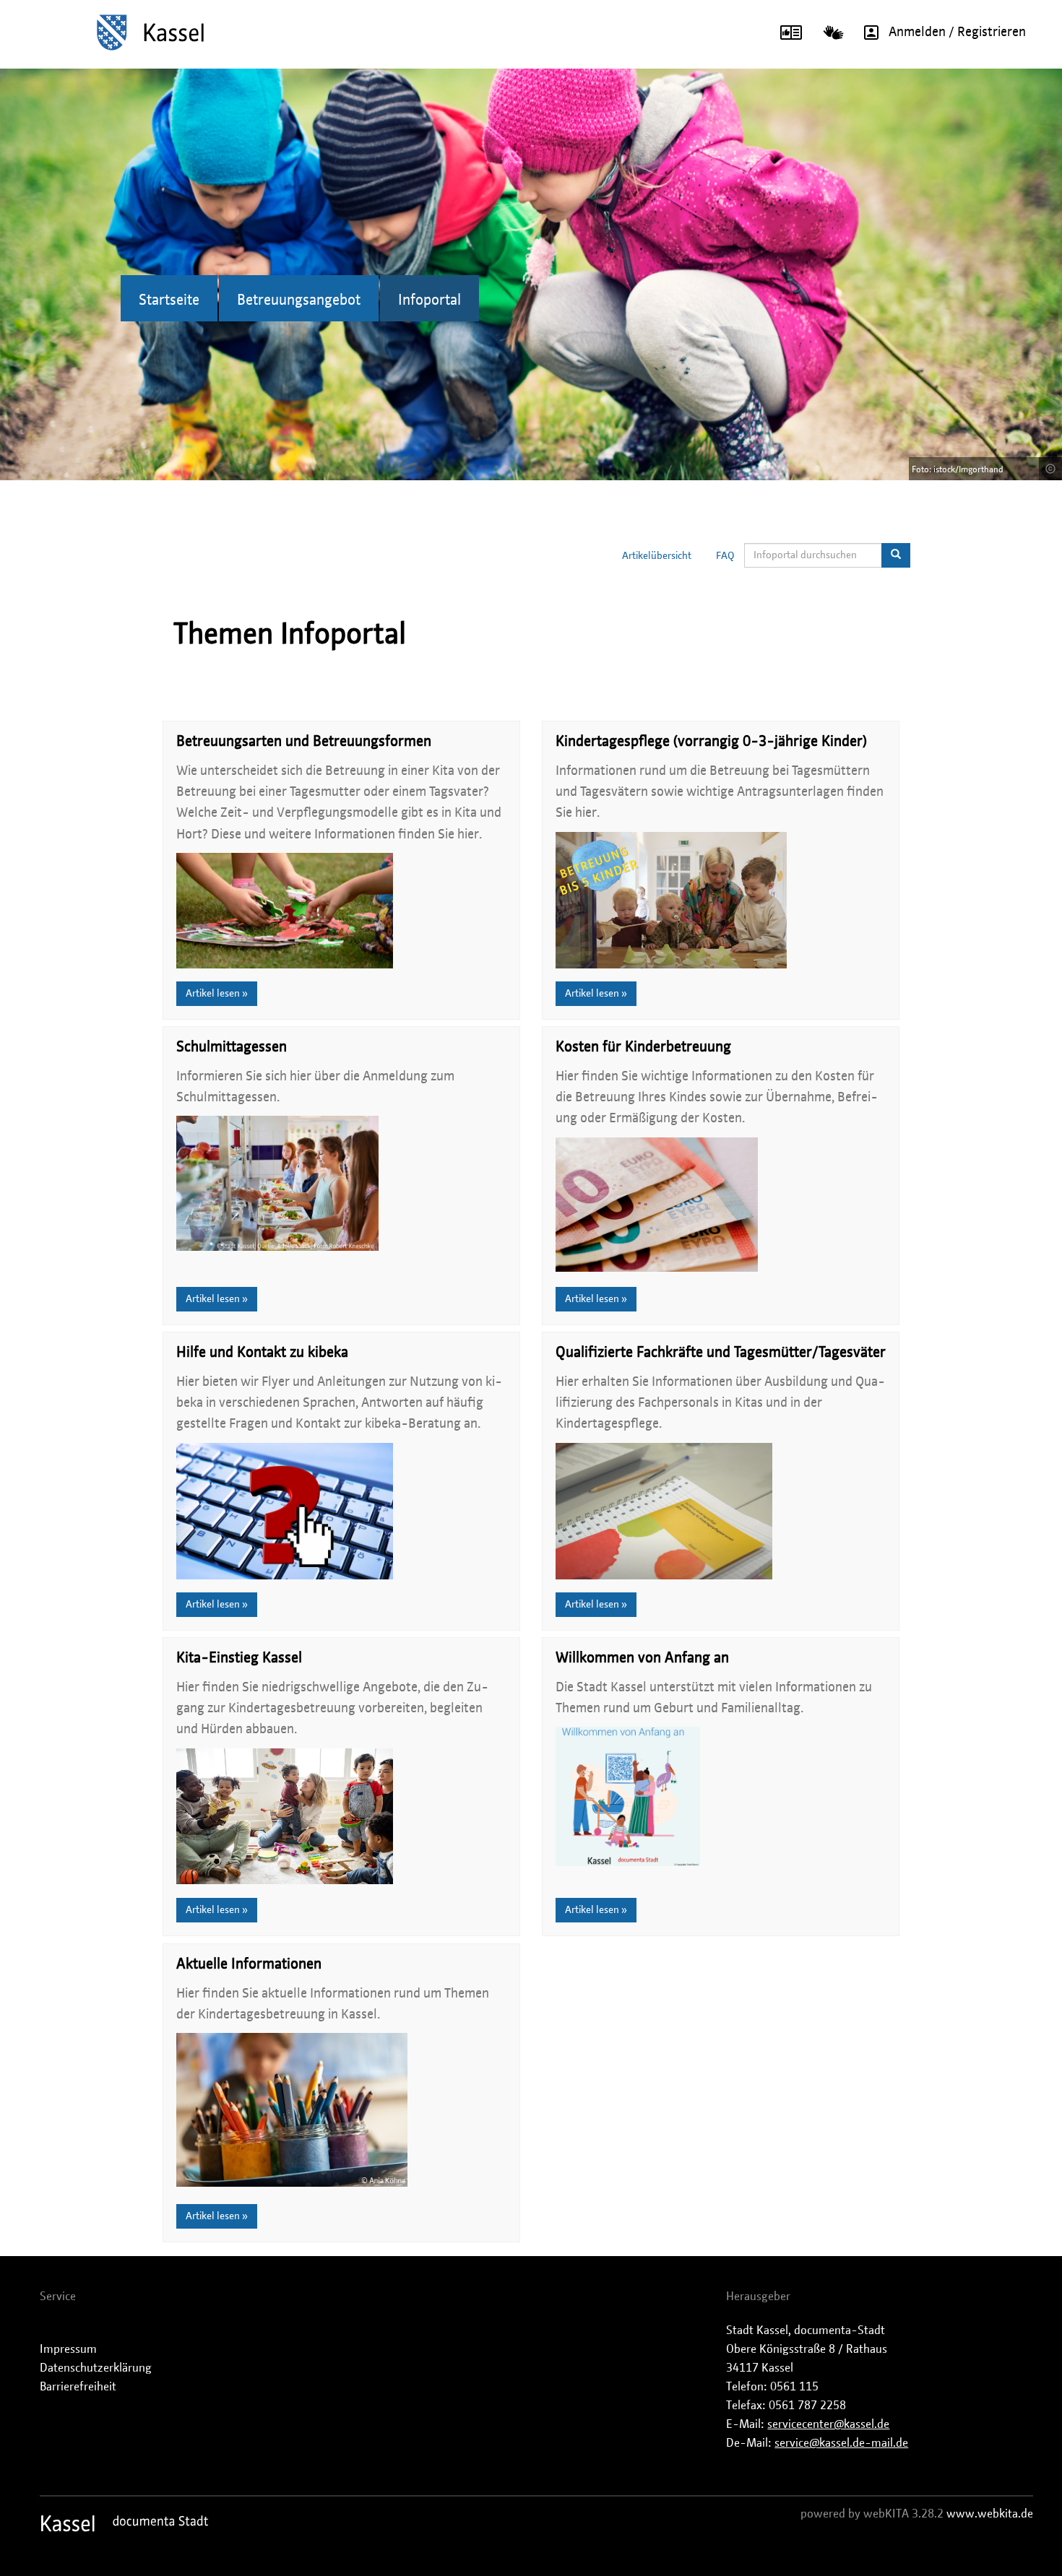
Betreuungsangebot (299, 300)
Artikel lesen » (217, 994)
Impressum (68, 2349)
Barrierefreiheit (78, 2387)
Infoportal (429, 300)
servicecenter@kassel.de (828, 2424)
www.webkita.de (990, 2514)
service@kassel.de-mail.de (841, 2443)
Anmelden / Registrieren (957, 32)
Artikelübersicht (657, 556)
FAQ (725, 556)
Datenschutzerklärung (96, 2368)
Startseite (169, 300)
